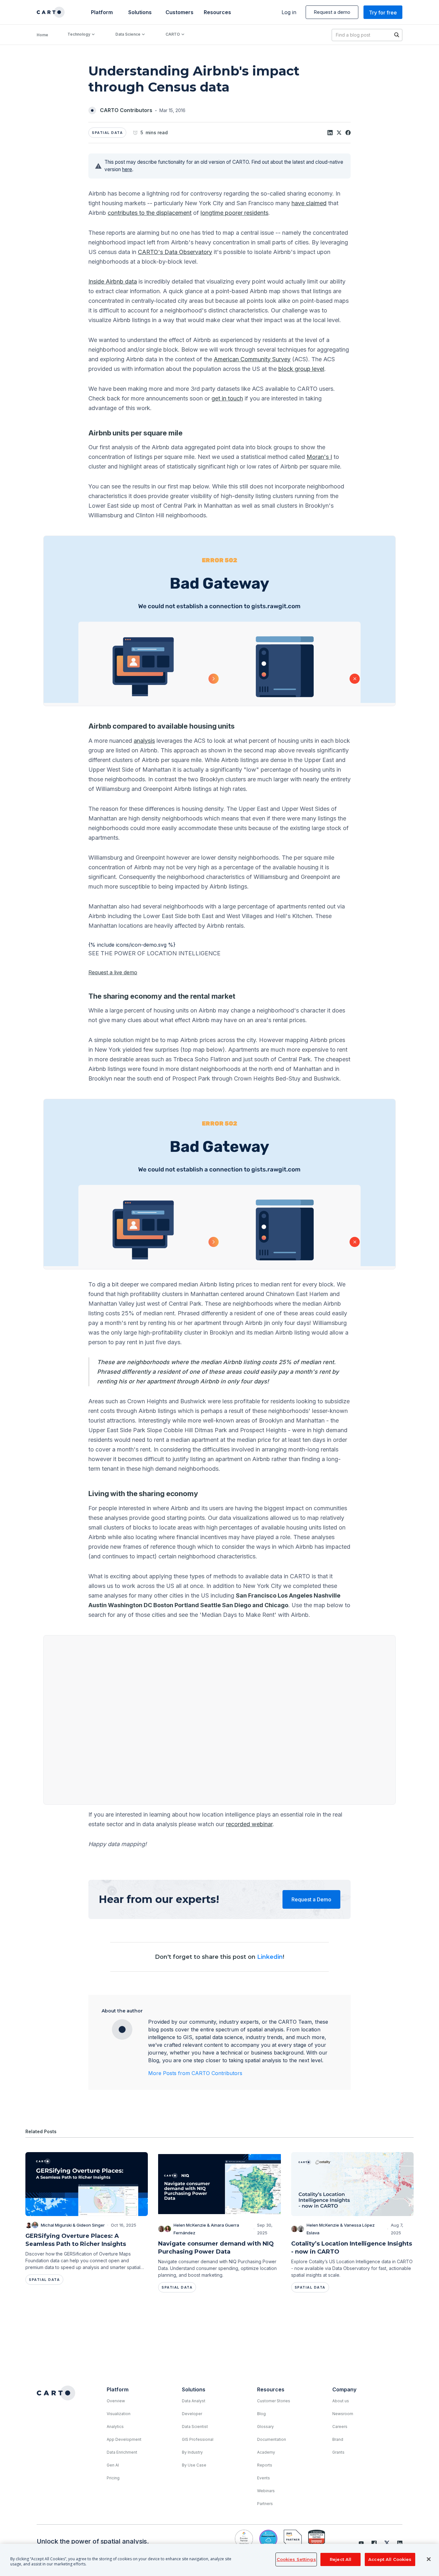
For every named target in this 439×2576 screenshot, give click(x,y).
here (127, 169)
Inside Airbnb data (113, 281)
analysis (144, 741)
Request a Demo (311, 1899)
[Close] (429, 2559)
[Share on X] (339, 133)
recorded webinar (249, 1824)
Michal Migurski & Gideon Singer (73, 2225)
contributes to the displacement (150, 213)
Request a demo (332, 12)
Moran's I (319, 457)
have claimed (309, 203)
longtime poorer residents (234, 213)
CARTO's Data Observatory (175, 252)
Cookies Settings (296, 2559)
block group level (301, 369)
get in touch (227, 398)
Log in (289, 12)
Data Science (128, 34)
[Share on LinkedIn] (330, 133)
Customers (179, 12)
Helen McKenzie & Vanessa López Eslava (341, 2229)
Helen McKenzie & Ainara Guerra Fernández (206, 2229)
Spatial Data (107, 133)
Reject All (340, 2559)
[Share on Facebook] (348, 133)
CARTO (173, 34)
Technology (79, 34)
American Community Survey (252, 359)
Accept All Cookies (390, 2559)
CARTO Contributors (126, 110)
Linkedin (270, 1957)
